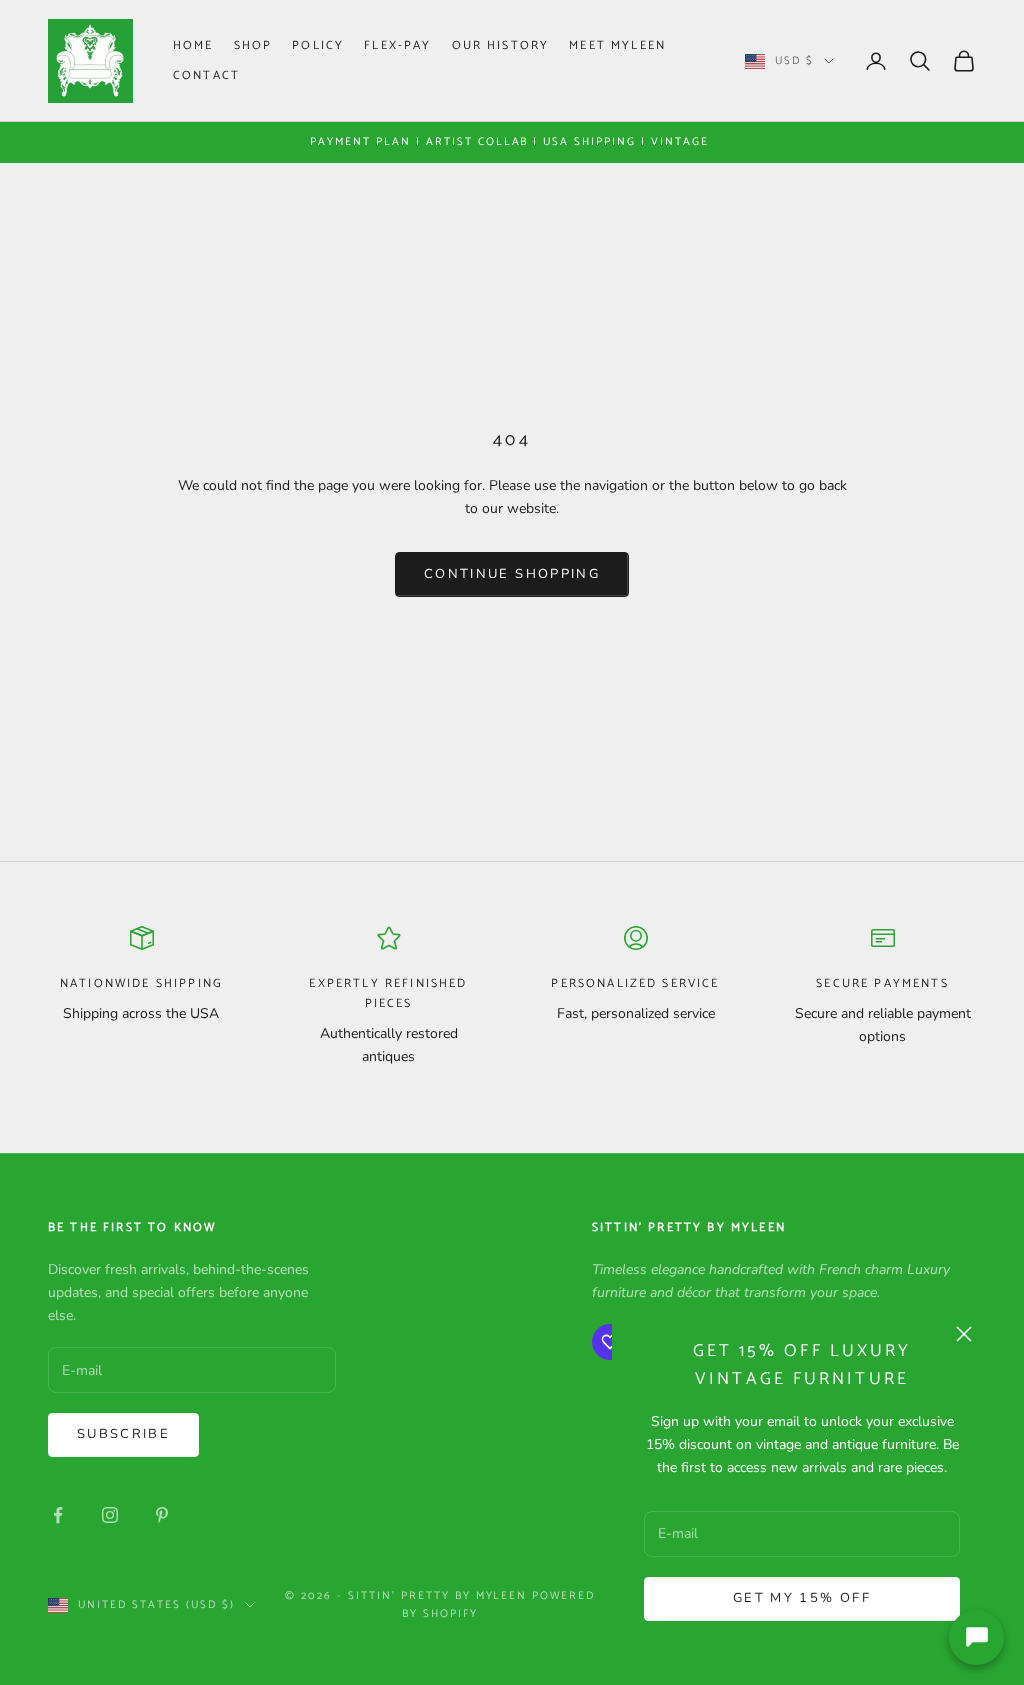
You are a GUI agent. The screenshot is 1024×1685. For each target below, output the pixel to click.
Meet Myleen (617, 45)
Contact (206, 75)
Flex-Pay (397, 45)
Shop (253, 45)
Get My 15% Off (802, 1598)
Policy (318, 45)
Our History (501, 45)
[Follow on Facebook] (58, 1515)
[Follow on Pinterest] (162, 1515)
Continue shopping (512, 574)
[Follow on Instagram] (110, 1515)
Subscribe (123, 1434)
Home (193, 45)
